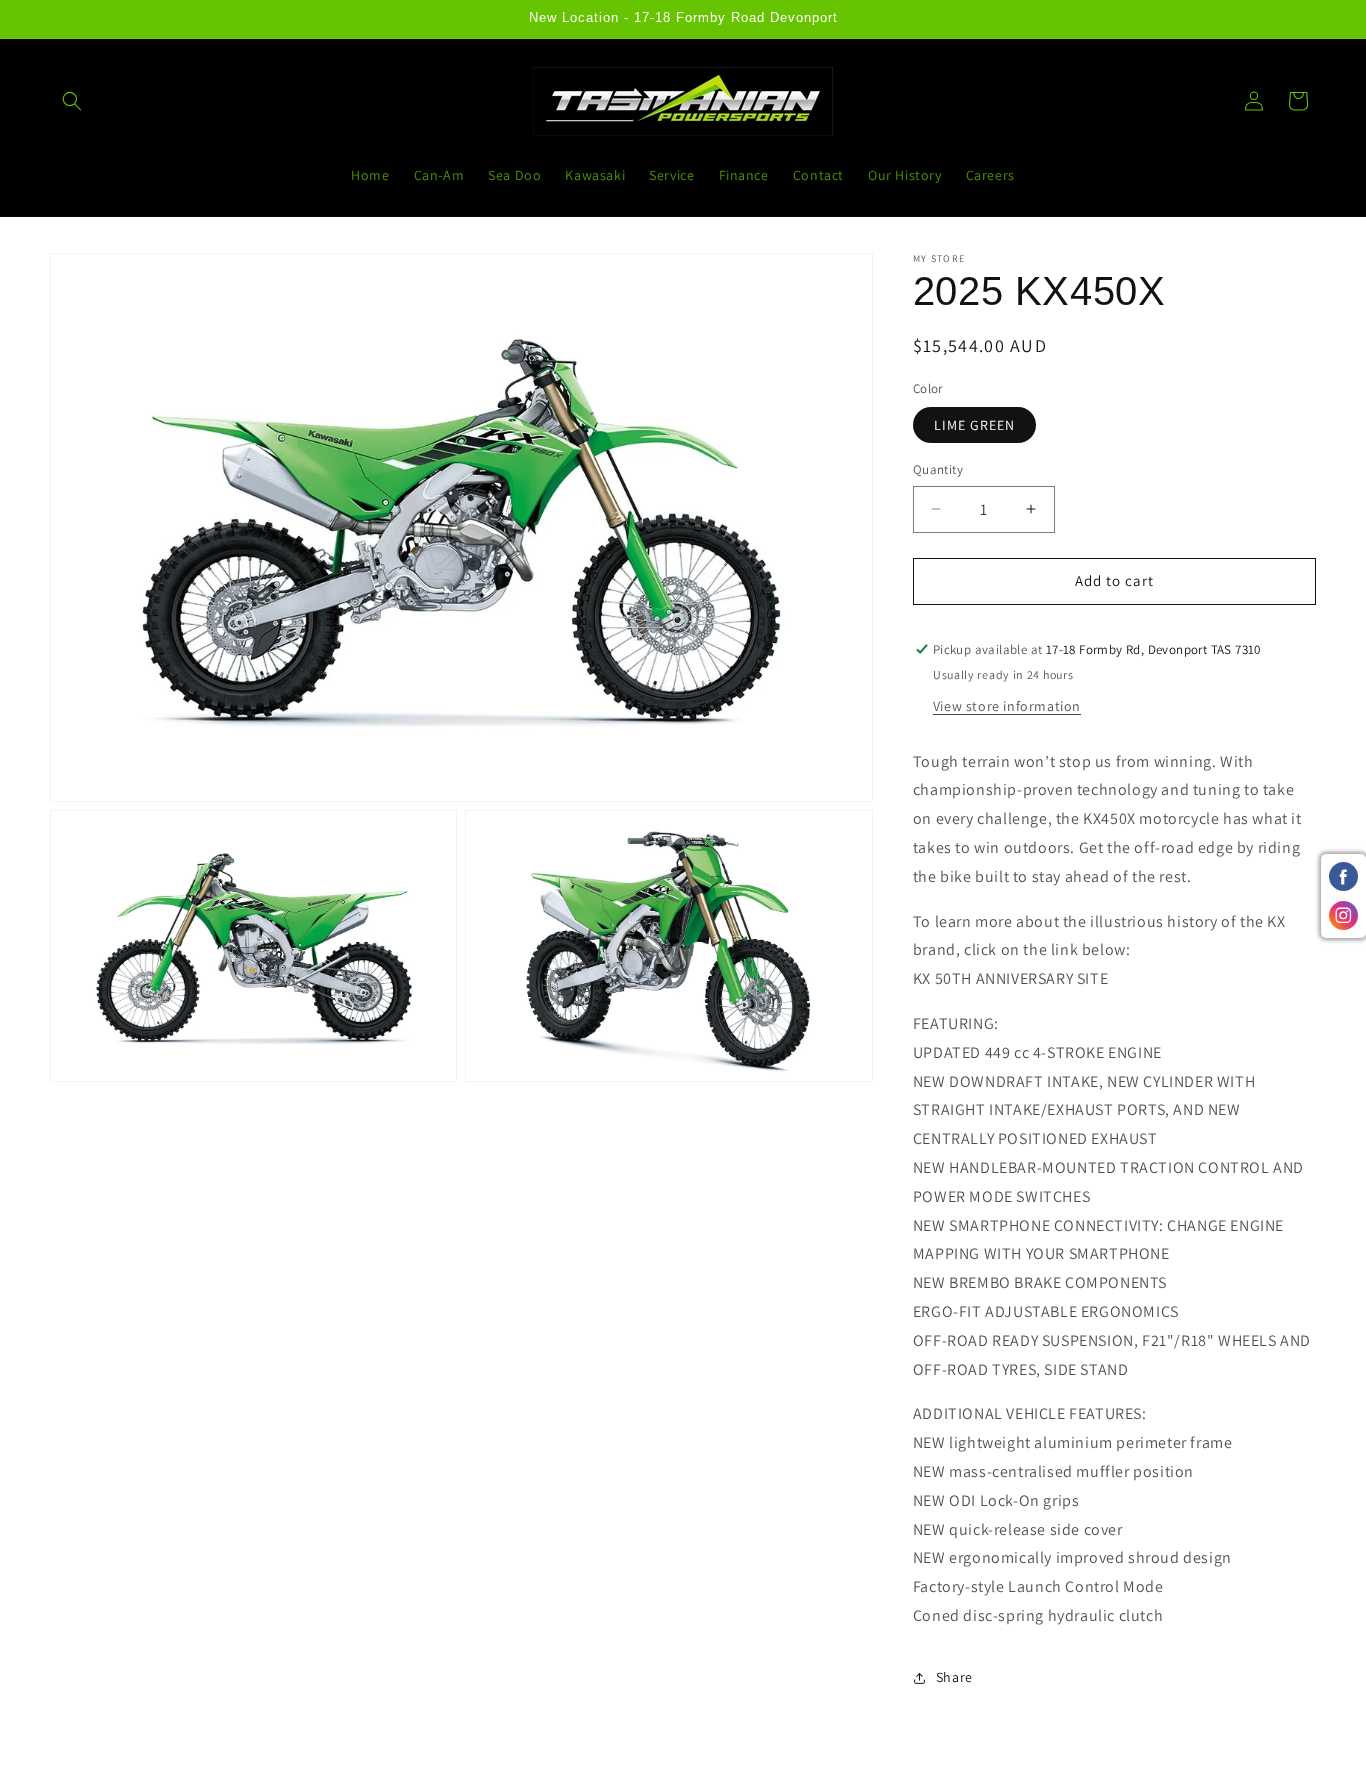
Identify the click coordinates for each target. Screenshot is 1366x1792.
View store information (1007, 706)
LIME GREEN (974, 425)
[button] (72, 101)
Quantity (938, 469)
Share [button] (954, 1677)
